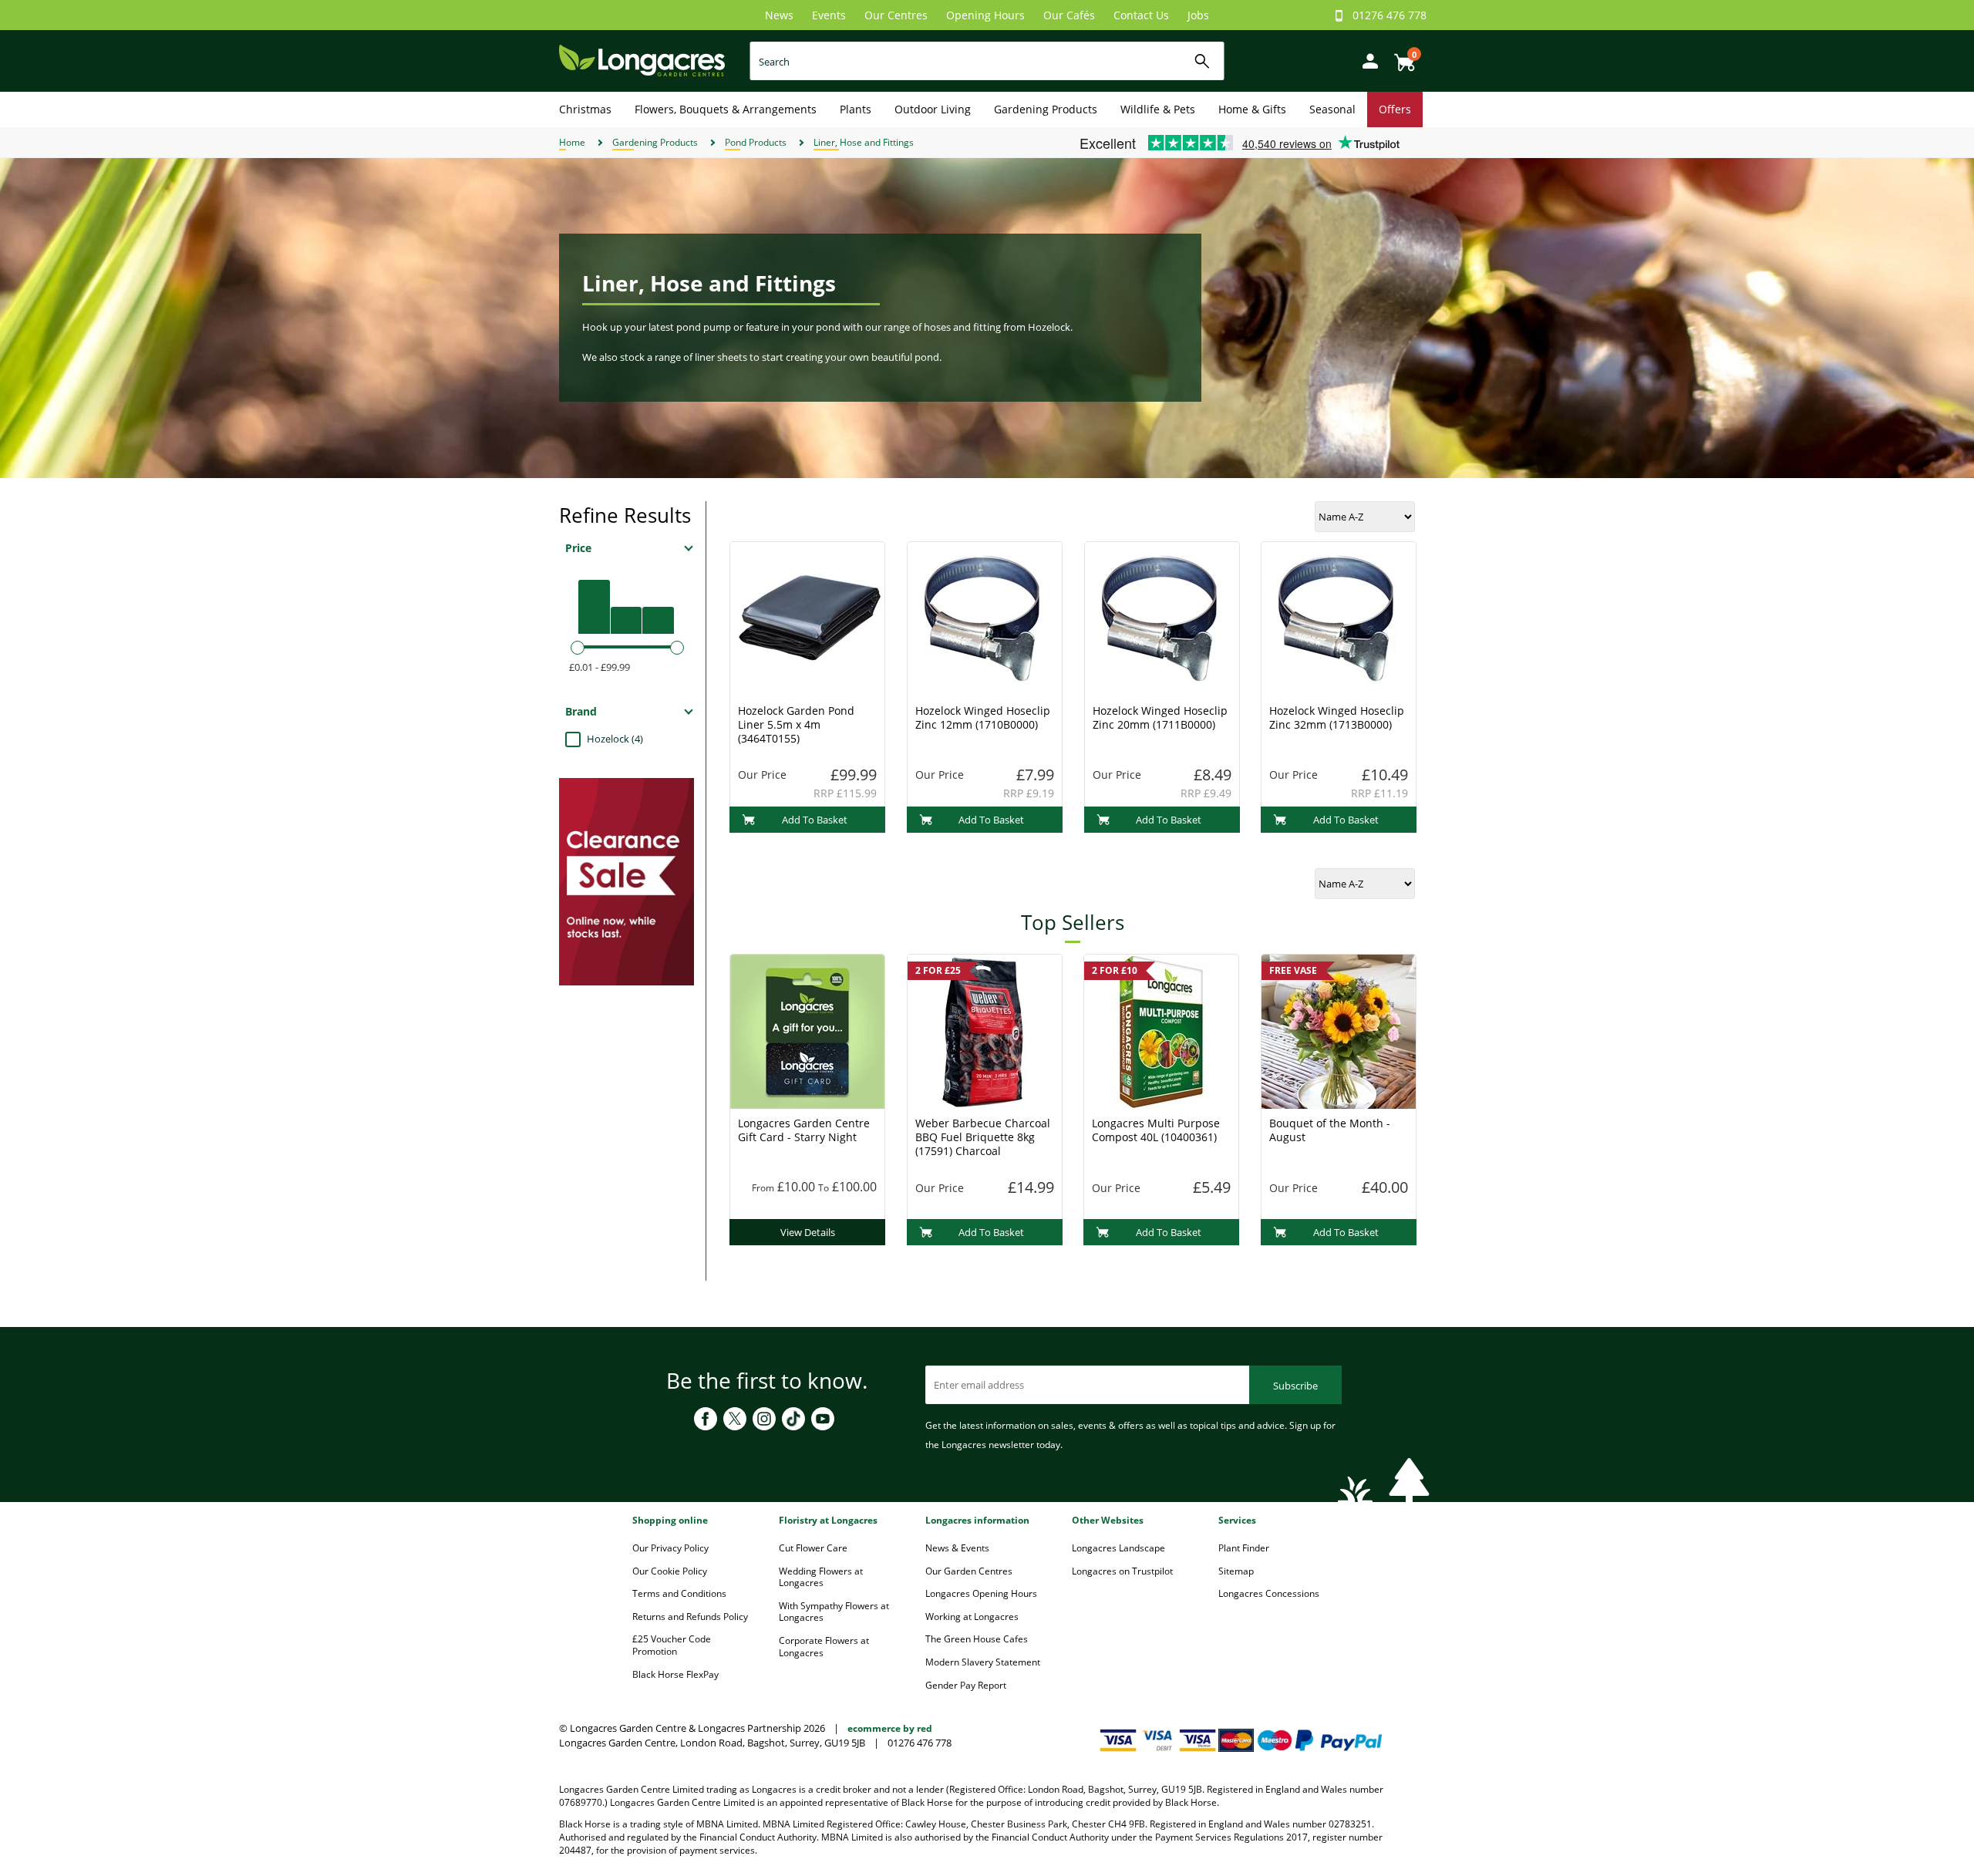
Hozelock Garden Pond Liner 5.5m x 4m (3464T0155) (796, 724)
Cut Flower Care (813, 1548)
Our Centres (896, 15)
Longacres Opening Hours (981, 1593)
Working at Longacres (972, 1617)
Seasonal (1332, 109)
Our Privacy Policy (670, 1548)
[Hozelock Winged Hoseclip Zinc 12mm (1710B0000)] (985, 618)
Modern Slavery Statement (983, 1662)
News (779, 15)
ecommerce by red (890, 1728)
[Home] (642, 60)
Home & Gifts (1252, 109)
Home (572, 142)
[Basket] (1400, 57)
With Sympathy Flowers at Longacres (834, 1612)
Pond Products (756, 142)
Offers (1395, 109)
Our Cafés (1069, 15)
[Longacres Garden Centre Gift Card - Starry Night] (807, 1030)
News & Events (957, 1548)
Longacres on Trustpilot (1122, 1571)
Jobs (1198, 15)
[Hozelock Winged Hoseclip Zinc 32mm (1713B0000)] (1339, 618)
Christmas (585, 109)
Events (829, 15)
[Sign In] (1366, 60)
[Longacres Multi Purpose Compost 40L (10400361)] (1161, 1030)
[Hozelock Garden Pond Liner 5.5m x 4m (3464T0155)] (807, 618)
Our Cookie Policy (670, 1571)
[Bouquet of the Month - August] (1339, 1030)
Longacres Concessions (1269, 1593)
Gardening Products (1046, 109)
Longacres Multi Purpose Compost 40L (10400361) (1156, 1130)
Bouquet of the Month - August (1330, 1130)
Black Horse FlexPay (675, 1674)
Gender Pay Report (966, 1685)
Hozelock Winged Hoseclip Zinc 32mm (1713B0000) (1337, 717)
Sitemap (1236, 1571)
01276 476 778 (1390, 15)
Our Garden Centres (969, 1571)
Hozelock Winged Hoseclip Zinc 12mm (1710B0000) (983, 717)
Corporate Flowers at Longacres (824, 1647)
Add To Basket (815, 820)
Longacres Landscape (1118, 1548)
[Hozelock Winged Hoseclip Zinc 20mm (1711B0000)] (1162, 618)
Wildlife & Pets (1158, 109)
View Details (808, 1232)
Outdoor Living (933, 109)
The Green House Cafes (977, 1639)
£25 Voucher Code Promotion (672, 1645)
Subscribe (1295, 1386)
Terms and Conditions (679, 1593)
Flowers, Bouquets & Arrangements (726, 109)
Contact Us (1141, 15)
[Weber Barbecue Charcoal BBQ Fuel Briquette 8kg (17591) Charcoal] (985, 1030)
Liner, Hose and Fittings (864, 142)
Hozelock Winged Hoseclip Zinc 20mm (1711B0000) (1160, 717)
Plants (856, 109)
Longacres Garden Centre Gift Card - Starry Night (804, 1130)
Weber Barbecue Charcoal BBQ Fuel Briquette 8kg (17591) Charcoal (983, 1137)
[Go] (1203, 61)
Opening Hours (985, 15)
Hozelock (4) (615, 739)
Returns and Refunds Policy (690, 1617)
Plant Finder (1244, 1548)
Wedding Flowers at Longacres (821, 1577)
